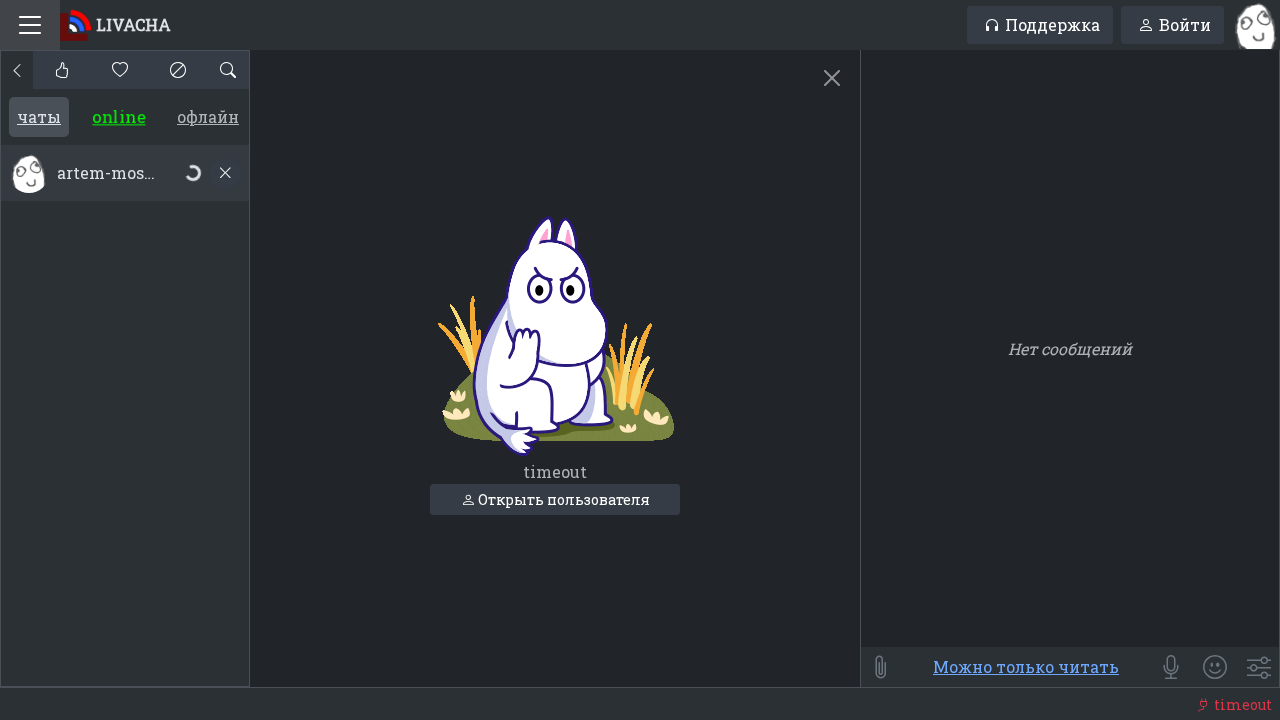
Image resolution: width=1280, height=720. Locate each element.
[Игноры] (178, 70)
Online (119, 116)
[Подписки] (62, 70)
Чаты (39, 116)
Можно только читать (1026, 666)
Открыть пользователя (562, 499)
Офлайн (208, 116)
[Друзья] (120, 70)
